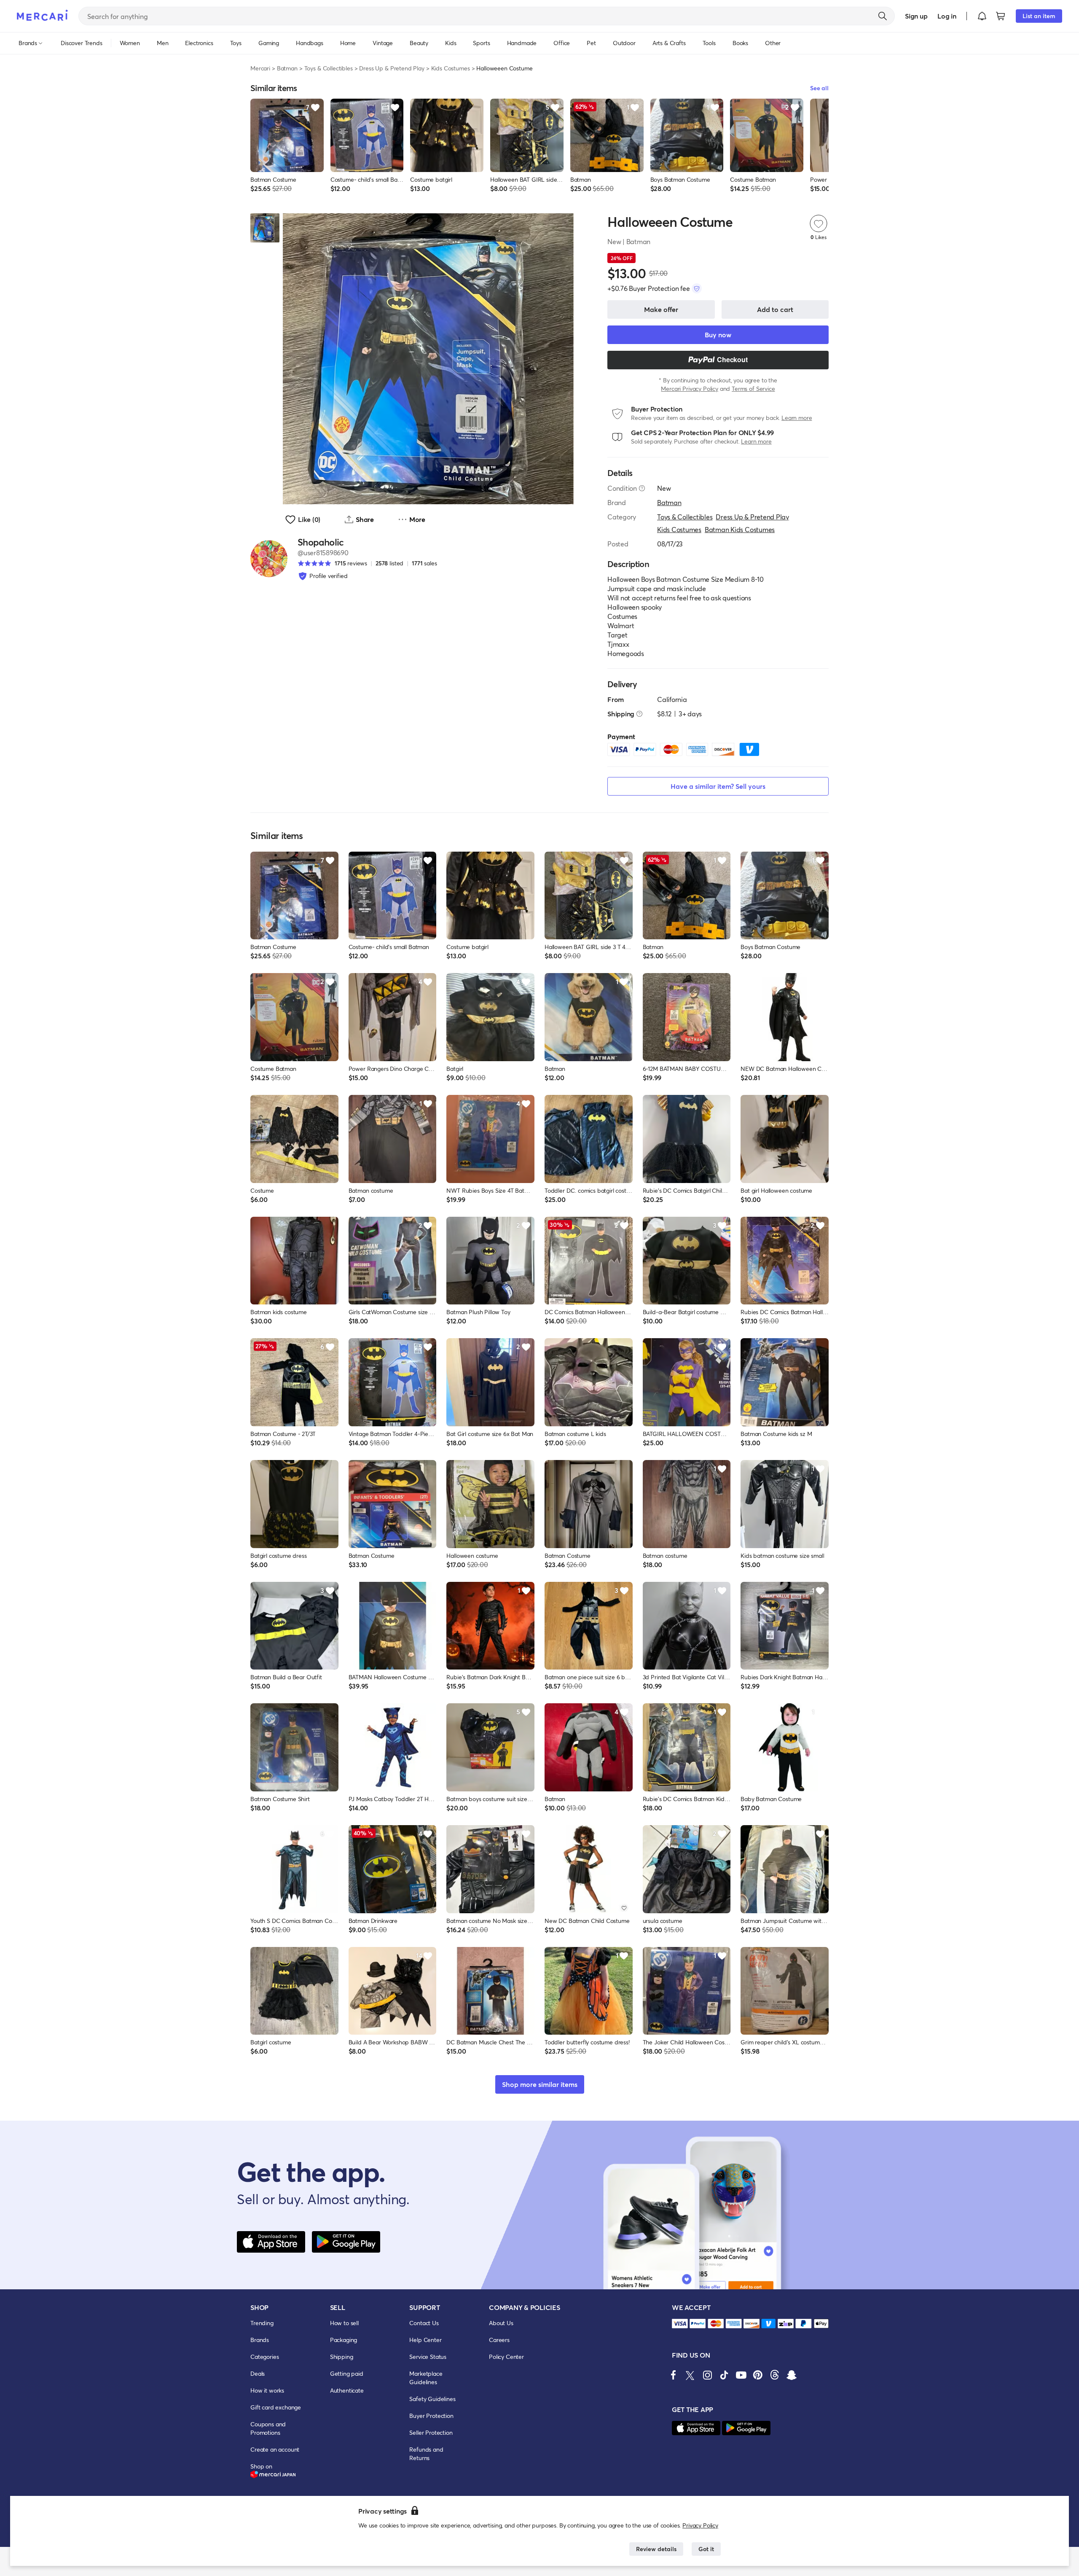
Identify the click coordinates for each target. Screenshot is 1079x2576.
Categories (264, 2357)
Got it (706, 2549)
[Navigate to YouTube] (741, 2375)
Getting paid (347, 2373)
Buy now (718, 335)
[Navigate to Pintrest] (758, 2375)
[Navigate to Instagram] (707, 2375)
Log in (947, 16)
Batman (287, 68)
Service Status (428, 2357)
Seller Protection (431, 2432)
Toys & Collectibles (329, 68)
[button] (982, 16)
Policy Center (506, 2357)
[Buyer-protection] (697, 288)
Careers (499, 2340)
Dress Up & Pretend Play (392, 68)
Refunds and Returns (426, 2454)
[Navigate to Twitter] (690, 2375)
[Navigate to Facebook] (674, 2375)
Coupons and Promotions (268, 2428)
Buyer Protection (431, 2416)
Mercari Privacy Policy (689, 389)
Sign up (916, 16)
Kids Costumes (451, 68)
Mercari (260, 68)
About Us (501, 2323)
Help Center (425, 2340)
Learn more (797, 418)
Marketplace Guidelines (426, 2378)
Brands (260, 2340)
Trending (262, 2323)
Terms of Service (753, 389)
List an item (1039, 16)
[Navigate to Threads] (775, 2375)
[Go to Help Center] (642, 488)
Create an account (275, 2449)
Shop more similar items (540, 2084)
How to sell (344, 2323)
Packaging (344, 2340)
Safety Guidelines (432, 2399)
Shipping (342, 2357)
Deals (258, 2373)
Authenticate (347, 2390)
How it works (267, 2390)
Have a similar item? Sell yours (718, 786)
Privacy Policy (700, 2525)
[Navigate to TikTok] (724, 2375)
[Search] (883, 16)
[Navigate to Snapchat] (792, 2375)
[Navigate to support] (680, 2324)
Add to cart (775, 309)
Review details (656, 2549)
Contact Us (424, 2323)
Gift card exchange (276, 2407)
